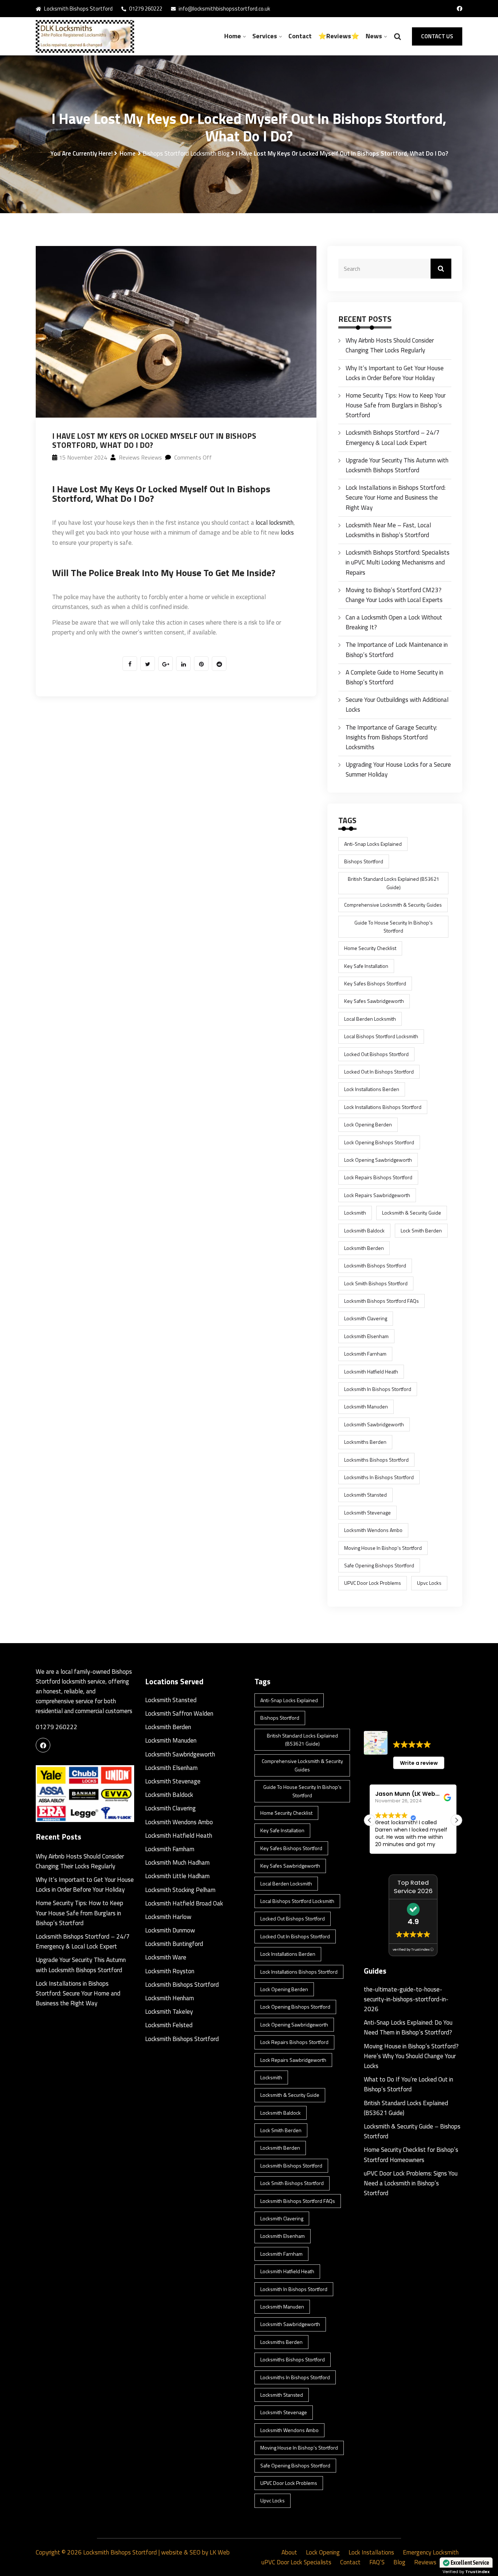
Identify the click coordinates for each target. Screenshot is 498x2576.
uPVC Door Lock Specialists (296, 2562)
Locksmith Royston (170, 1971)
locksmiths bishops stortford (376, 1460)
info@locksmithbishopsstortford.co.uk (224, 9)
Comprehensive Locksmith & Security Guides (393, 905)
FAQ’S (377, 2562)
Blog (399, 2562)
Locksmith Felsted (169, 2025)
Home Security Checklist (370, 948)
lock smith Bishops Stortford (376, 1283)
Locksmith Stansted (171, 1700)
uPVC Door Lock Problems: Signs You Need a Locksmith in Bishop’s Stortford (411, 2183)
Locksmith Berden (168, 1727)
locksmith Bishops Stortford (375, 1265)
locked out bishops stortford (376, 1054)
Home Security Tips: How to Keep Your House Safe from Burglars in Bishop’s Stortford (396, 405)
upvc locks (429, 1583)
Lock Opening (323, 2552)
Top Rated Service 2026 (413, 1887)
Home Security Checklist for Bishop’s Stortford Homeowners (411, 2155)
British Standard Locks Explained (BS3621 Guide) (394, 883)
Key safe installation (366, 966)
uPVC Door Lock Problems (373, 1583)
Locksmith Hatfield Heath (371, 1371)
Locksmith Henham (170, 1998)
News (374, 36)
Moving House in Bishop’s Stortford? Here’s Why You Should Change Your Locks (411, 2056)
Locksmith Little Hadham (177, 1876)
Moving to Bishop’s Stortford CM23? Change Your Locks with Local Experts (394, 595)
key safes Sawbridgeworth (374, 1001)
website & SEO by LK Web (195, 2552)
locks (287, 532)
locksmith (355, 1213)
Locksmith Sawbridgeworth (180, 1754)
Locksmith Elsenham (366, 1336)
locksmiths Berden (365, 1442)
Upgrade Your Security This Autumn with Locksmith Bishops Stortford (397, 465)
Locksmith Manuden (366, 1406)
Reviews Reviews (140, 457)
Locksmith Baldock (364, 1230)
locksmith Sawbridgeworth (374, 1424)
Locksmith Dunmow (170, 1930)
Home (233, 36)
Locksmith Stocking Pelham (180, 1890)
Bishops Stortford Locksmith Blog (186, 153)
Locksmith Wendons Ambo (373, 1530)
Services (265, 36)
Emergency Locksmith (431, 2552)
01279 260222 (145, 9)
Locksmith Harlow (168, 1917)
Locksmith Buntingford (174, 1944)
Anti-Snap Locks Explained (373, 844)
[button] (456, 1820)
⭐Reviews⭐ (339, 36)
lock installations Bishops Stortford (383, 1107)
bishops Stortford (364, 861)
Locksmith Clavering (366, 1318)
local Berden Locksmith (370, 1019)
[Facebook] (43, 1745)
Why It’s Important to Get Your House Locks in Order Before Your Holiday (395, 373)
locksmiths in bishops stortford (379, 1477)
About (289, 2552)
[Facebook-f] (460, 9)
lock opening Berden (368, 1124)
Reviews (425, 2562)
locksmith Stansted (365, 1495)
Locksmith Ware (166, 1957)
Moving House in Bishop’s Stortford (383, 1548)
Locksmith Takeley (169, 2012)
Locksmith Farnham (365, 1354)
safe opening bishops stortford (379, 1565)
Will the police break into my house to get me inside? (164, 573)
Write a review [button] (419, 1763)
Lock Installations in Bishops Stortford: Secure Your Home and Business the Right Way (396, 497)
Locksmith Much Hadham (177, 1862)
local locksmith (275, 523)
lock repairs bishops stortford (378, 1177)
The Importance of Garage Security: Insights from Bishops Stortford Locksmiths (391, 737)
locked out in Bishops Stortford (379, 1072)
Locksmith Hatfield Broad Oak (184, 1903)
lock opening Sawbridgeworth (378, 1160)
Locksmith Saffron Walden (179, 1713)
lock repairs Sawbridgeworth (377, 1195)
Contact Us (437, 36)
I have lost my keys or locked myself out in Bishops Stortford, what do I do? (161, 494)
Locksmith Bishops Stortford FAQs (382, 1301)
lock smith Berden (421, 1230)
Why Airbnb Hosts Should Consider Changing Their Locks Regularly (390, 345)
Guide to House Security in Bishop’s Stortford (394, 927)
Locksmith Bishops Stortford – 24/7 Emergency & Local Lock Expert (393, 437)
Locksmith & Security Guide (412, 1213)
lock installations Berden (372, 1089)
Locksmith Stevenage (367, 1512)
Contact (300, 36)
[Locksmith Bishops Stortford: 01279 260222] (85, 36)
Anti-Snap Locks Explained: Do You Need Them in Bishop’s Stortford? (408, 2027)
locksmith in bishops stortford (378, 1389)
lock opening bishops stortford (379, 1142)
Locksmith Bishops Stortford (182, 1985)
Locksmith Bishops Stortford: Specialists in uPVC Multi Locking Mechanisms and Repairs (398, 562)
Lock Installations (371, 2552)
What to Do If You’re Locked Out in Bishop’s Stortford (408, 2084)
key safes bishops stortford (375, 983)
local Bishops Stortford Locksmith (381, 1036)
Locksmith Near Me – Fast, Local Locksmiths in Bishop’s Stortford (388, 530)
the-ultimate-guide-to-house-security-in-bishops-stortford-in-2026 (406, 1999)
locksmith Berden (364, 1248)
